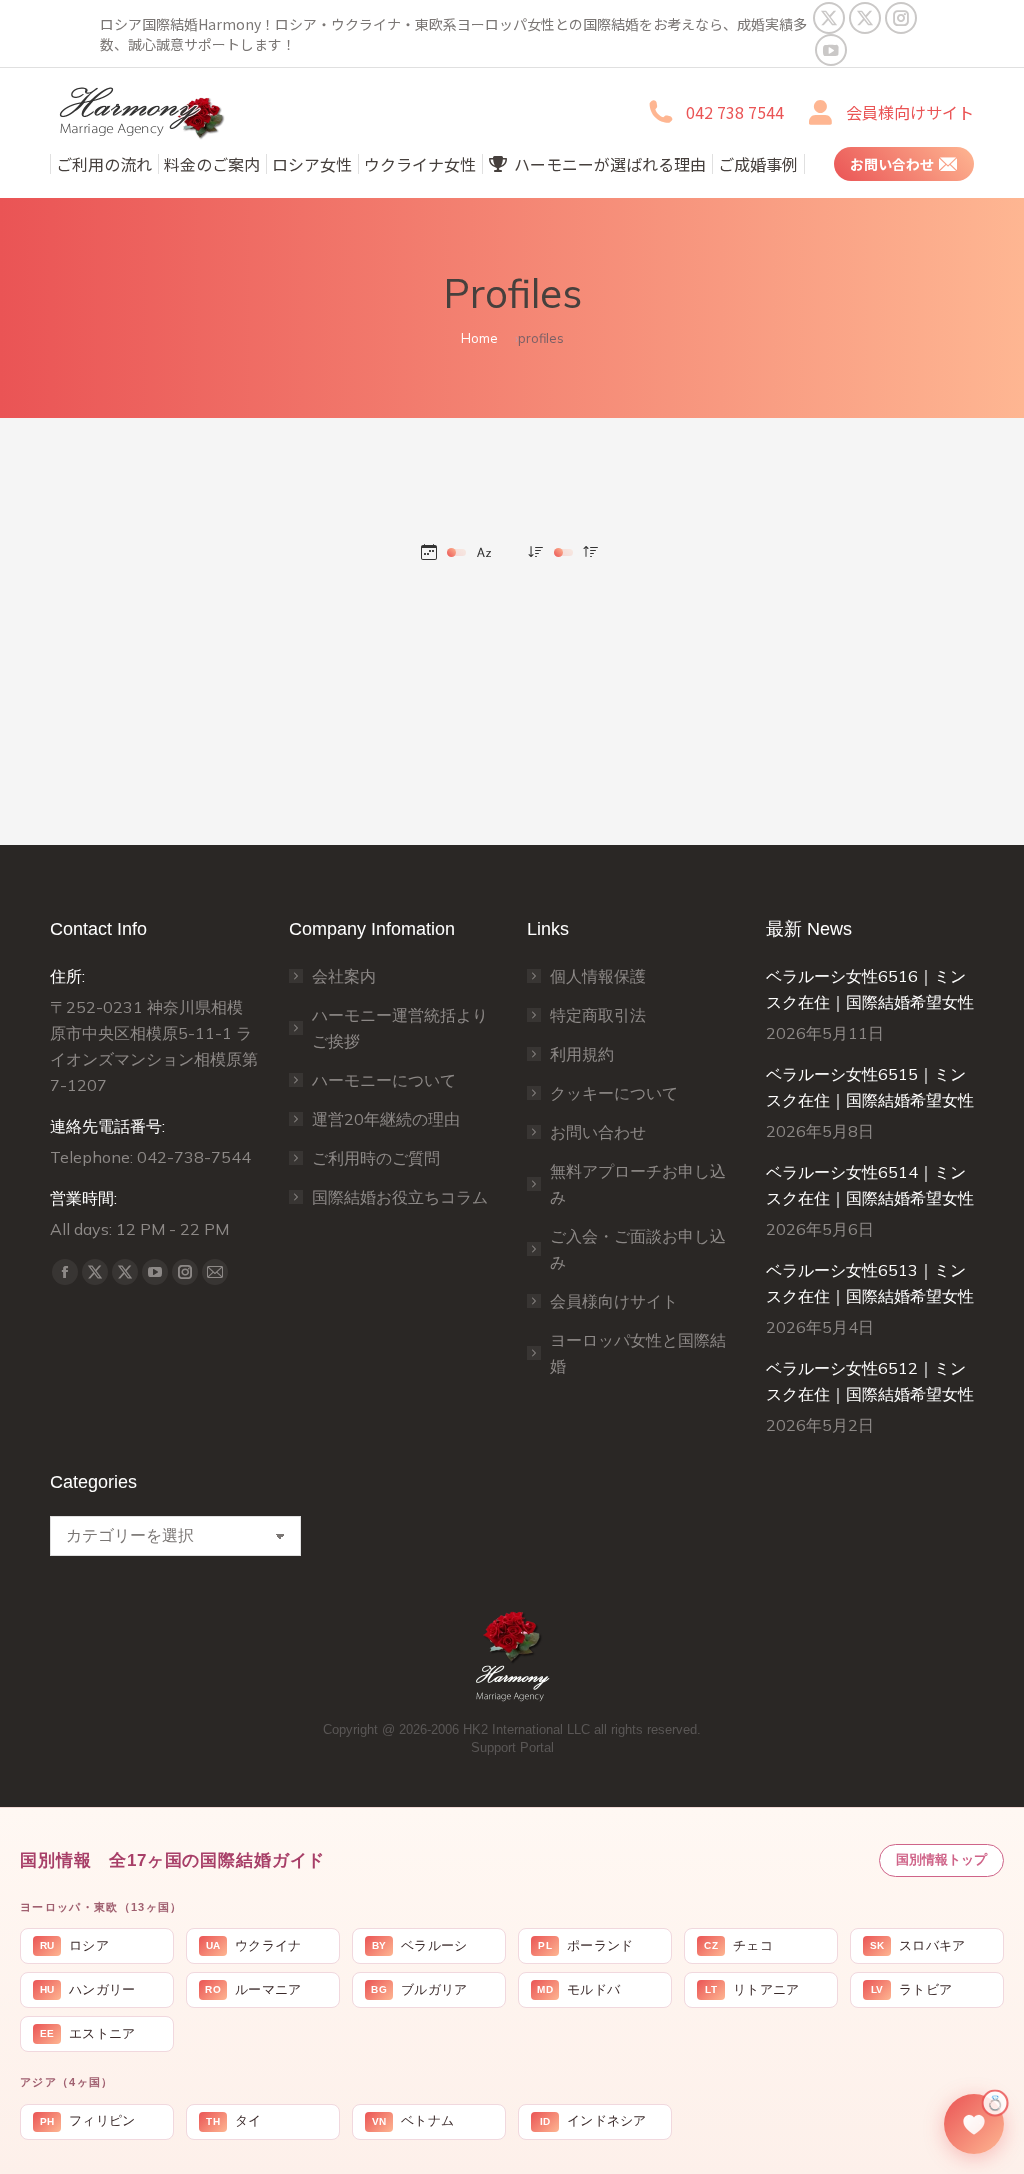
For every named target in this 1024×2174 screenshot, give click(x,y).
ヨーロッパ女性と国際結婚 (638, 1353)
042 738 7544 (735, 112)
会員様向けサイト (910, 112)
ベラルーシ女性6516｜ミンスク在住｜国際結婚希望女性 (870, 989)
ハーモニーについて (384, 1080)
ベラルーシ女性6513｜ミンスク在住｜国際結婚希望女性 (870, 1283)
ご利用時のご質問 (376, 1158)
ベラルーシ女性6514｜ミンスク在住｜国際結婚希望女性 (870, 1185)
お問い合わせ (598, 1132)
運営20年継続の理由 (386, 1119)
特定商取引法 (598, 1015)
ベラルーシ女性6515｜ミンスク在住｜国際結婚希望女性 (870, 1087)
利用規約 (582, 1054)
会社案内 (344, 976)
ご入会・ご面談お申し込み (638, 1249)
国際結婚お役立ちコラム (400, 1197)
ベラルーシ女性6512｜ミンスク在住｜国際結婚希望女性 (870, 1381)
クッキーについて (614, 1093)
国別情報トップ (941, 1859)
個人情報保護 (598, 976)
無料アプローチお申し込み (638, 1184)
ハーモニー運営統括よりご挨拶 (400, 1028)
